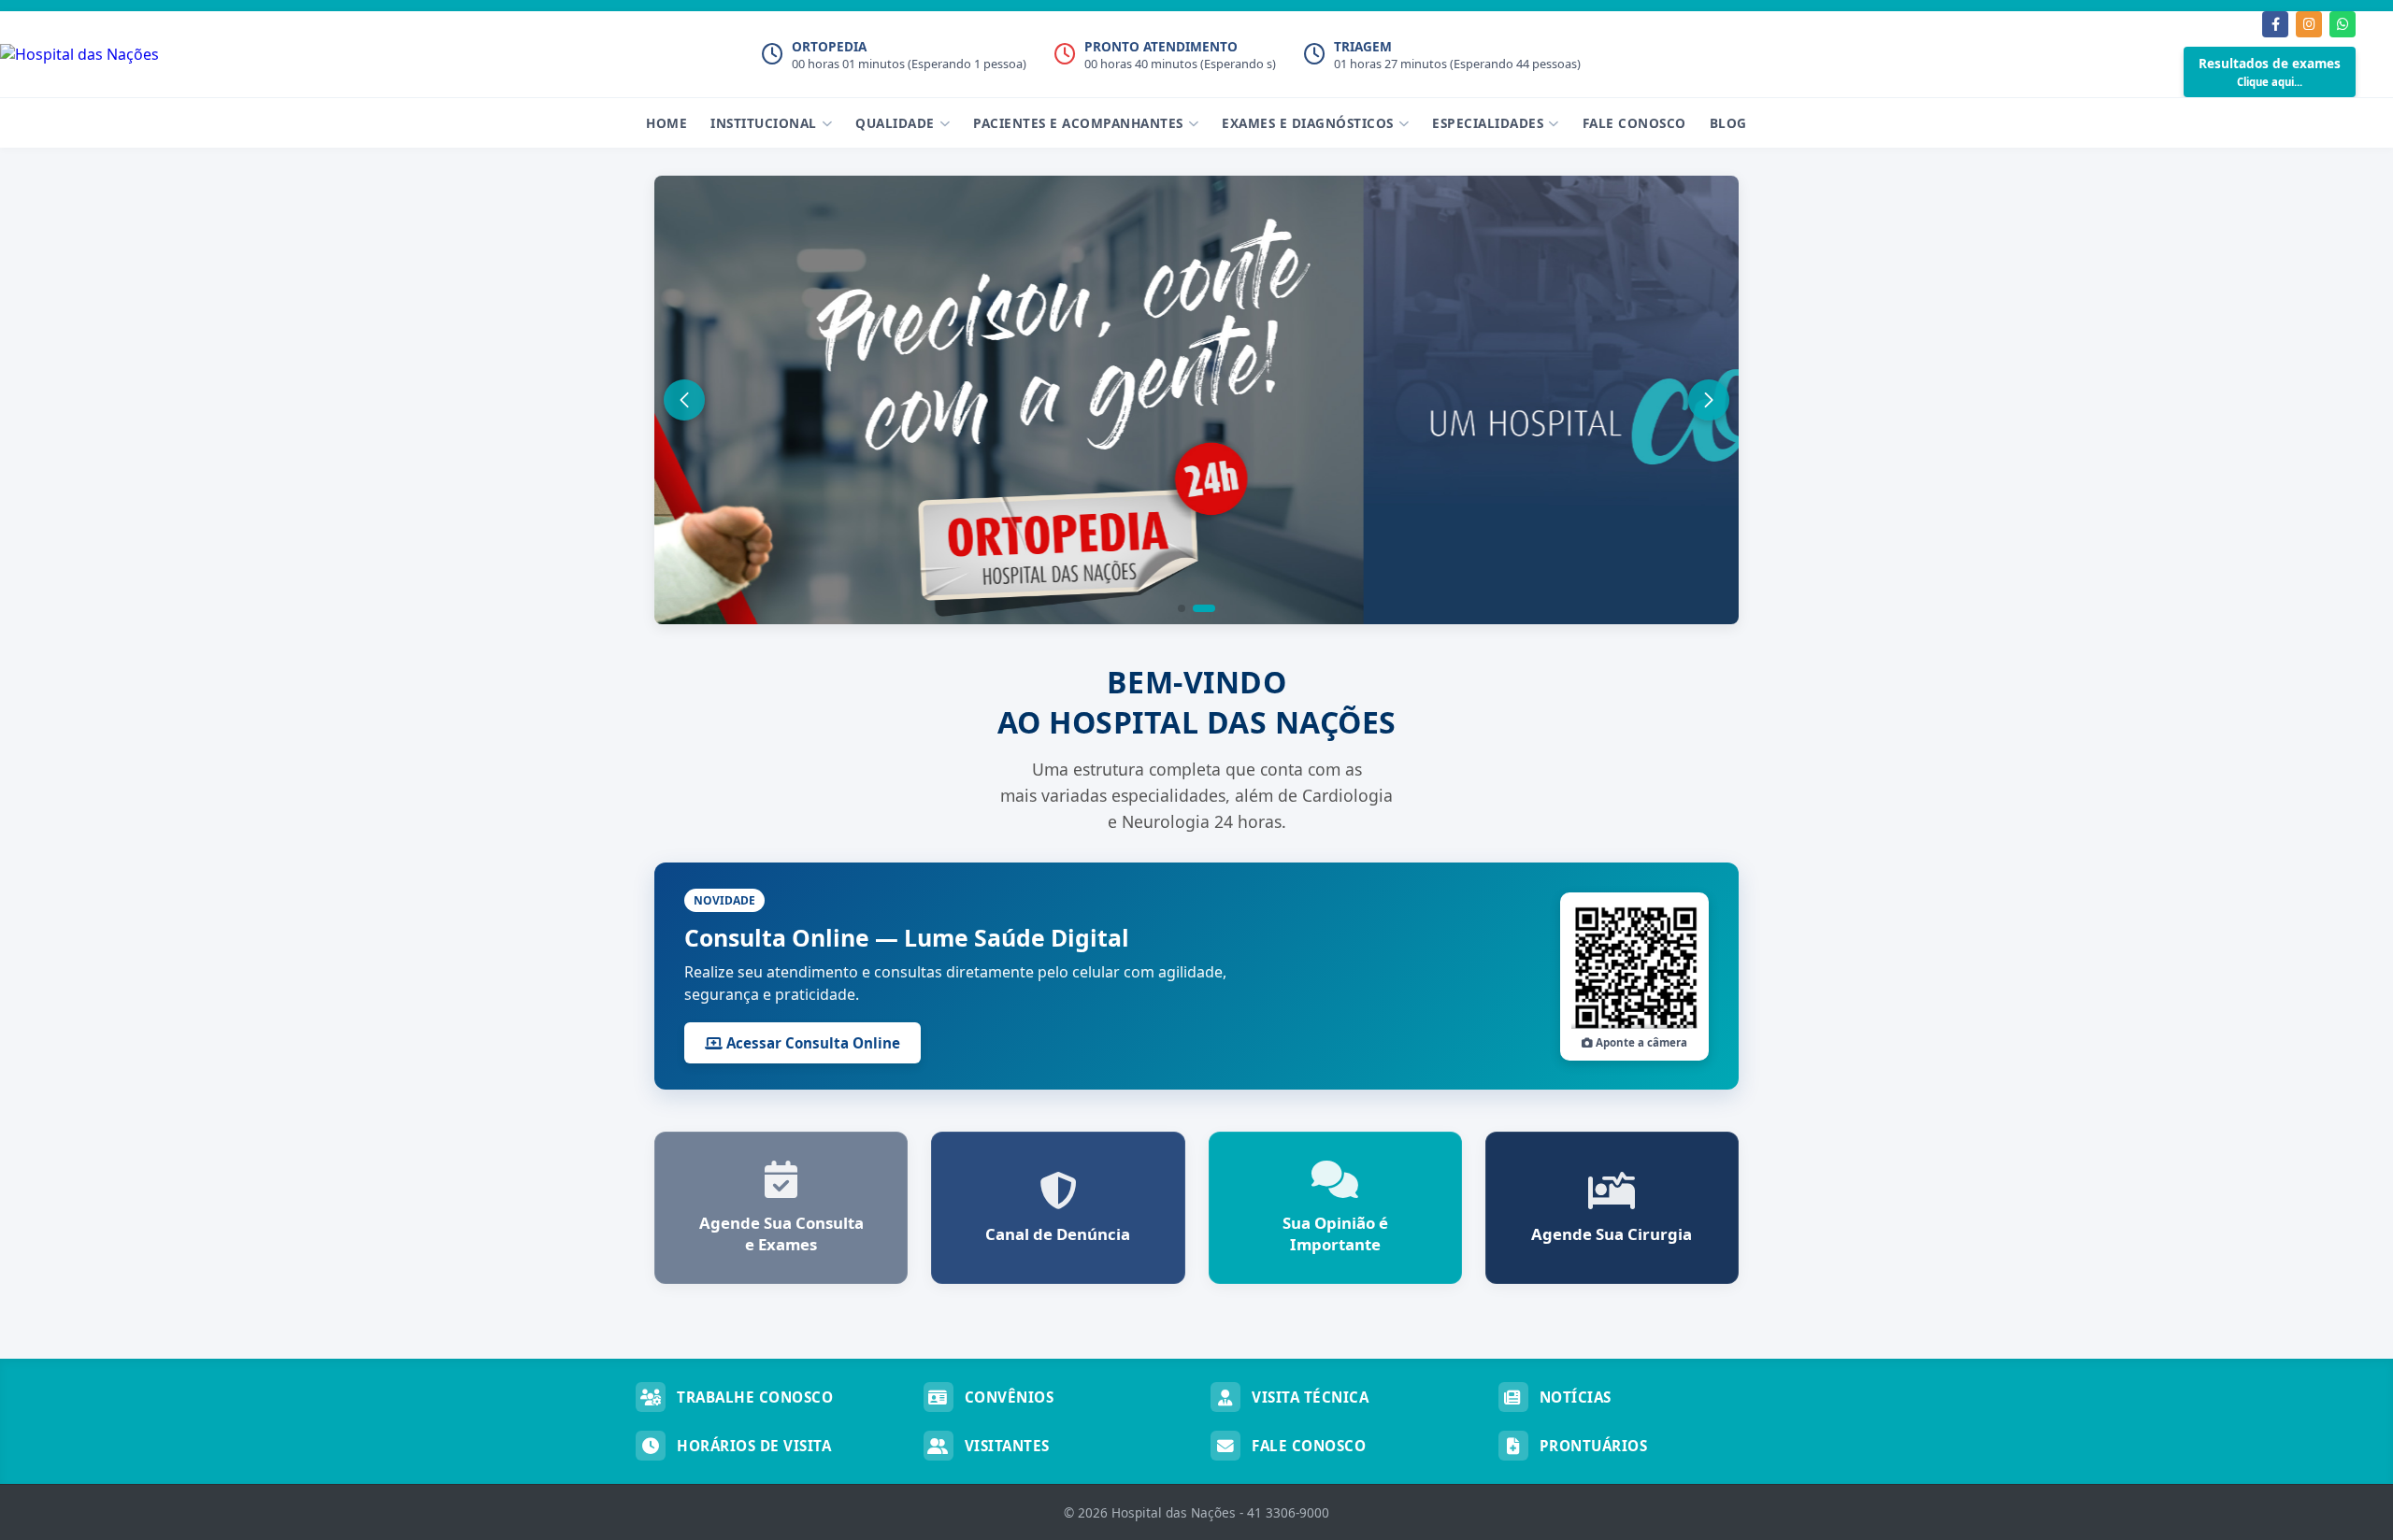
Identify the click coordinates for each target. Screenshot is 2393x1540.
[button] (1182, 608)
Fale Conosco (1634, 123)
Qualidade (895, 123)
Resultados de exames (2270, 71)
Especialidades (1488, 123)
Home (666, 123)
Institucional (764, 123)
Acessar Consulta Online (811, 1043)
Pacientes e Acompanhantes (1078, 123)
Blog (1728, 123)
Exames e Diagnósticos (1308, 123)
